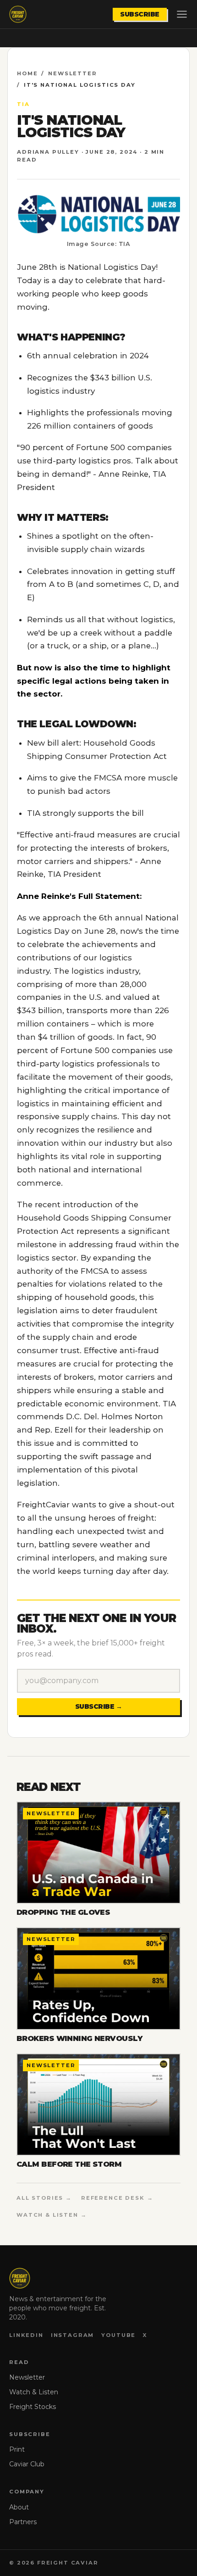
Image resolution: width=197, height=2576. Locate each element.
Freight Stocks (33, 2407)
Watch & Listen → (52, 2215)
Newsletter (72, 73)
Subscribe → (99, 1706)
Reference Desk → (117, 2198)
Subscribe (140, 14)
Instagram (73, 2335)
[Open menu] (182, 14)
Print (17, 2449)
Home (27, 73)
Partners (23, 2522)
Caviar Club (27, 2464)
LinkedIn (26, 2335)
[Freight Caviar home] (18, 14)
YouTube (118, 2335)
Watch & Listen (34, 2392)
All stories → (44, 2198)
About (19, 2507)
